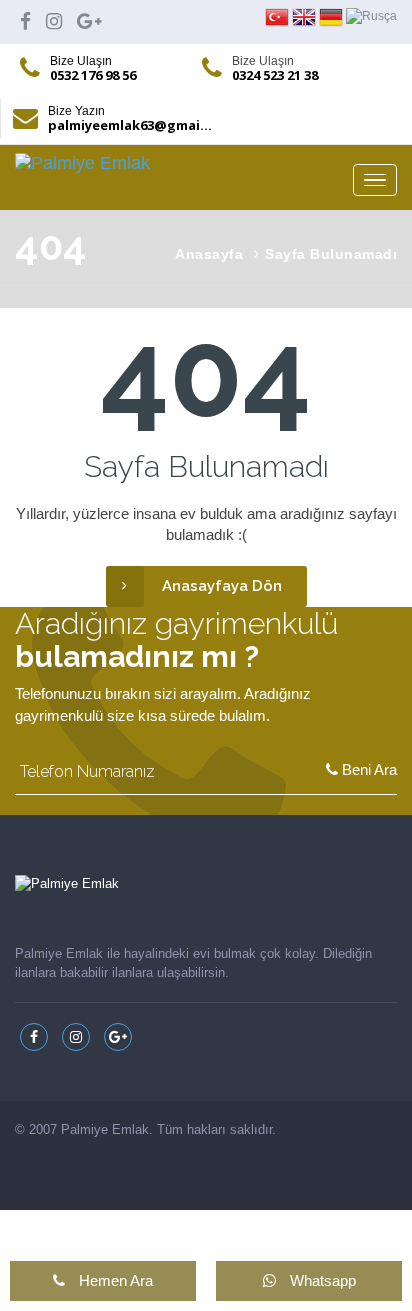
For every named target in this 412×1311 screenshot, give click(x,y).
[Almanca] (332, 16)
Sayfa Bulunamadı (331, 254)
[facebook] (25, 21)
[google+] (89, 21)
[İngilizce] (305, 16)
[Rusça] (371, 16)
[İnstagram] (54, 21)
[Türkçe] (278, 16)
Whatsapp (321, 1280)
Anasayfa (209, 254)
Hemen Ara (114, 1280)
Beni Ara (367, 769)
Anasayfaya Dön (222, 586)
